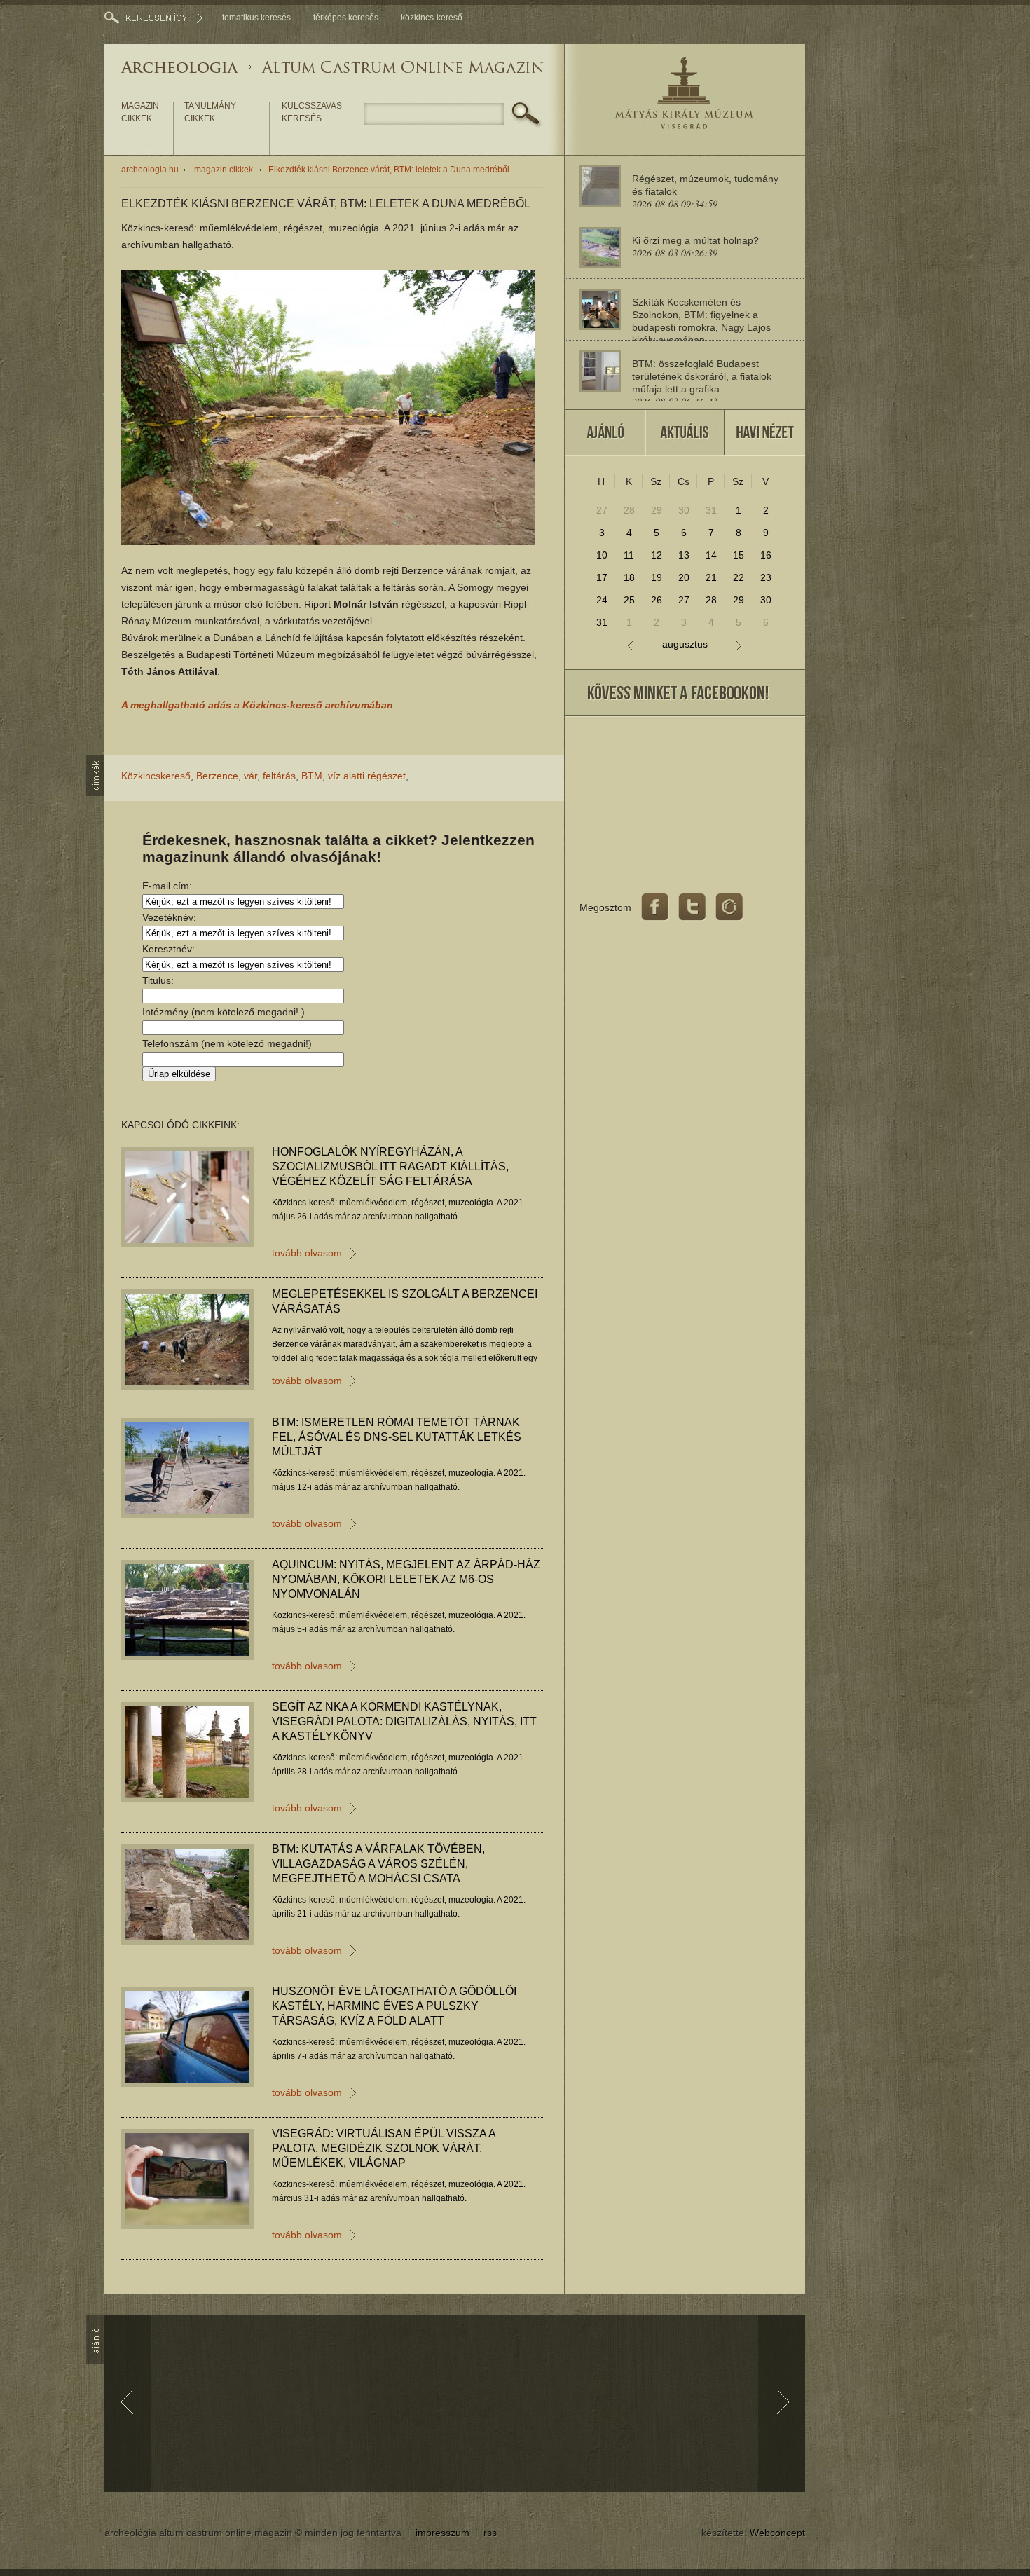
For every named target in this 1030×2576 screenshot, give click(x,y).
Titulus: (158, 980)
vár (250, 776)
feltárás (279, 776)
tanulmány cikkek (210, 112)
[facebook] (655, 907)
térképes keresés (346, 18)
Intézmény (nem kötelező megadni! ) (224, 1012)
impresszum (442, 2533)
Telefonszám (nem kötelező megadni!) (227, 1043)
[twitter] (692, 907)
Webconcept (777, 2533)
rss (490, 2533)
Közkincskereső (156, 776)
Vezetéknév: (169, 917)
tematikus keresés (256, 18)
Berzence (217, 776)
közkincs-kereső (432, 18)
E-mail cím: (167, 886)
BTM (312, 776)
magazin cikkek (140, 112)
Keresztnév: (169, 949)
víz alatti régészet (367, 776)
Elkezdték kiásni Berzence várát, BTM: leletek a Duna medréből (389, 170)
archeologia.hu (150, 170)
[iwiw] (729, 907)
